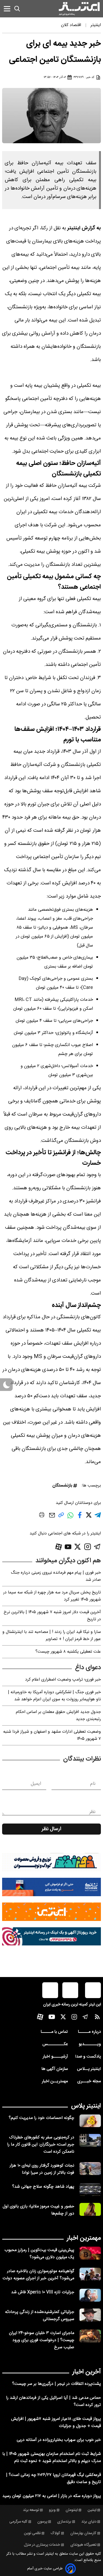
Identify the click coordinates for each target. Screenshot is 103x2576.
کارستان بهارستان (83, 2533)
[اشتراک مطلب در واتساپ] (70, 1518)
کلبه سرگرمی (18, 2522)
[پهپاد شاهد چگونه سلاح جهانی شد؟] (90, 2190)
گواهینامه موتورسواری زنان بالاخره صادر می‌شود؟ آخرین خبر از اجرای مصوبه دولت (38, 2275)
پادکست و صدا (88, 2057)
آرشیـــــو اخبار (55, 2057)
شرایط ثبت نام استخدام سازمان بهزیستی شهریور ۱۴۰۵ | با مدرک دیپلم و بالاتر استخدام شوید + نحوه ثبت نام (52, 2458)
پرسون (42, 2522)
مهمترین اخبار (84, 2238)
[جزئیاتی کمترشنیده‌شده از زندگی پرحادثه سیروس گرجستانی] (90, 2315)
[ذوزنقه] (51, 1862)
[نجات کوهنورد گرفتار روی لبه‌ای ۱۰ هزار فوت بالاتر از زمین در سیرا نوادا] (90, 2169)
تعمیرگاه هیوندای (83, 2545)
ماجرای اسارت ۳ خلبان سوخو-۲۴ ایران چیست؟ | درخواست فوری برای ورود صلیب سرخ (42, 2340)
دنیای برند (89, 2522)
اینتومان (72, 2510)
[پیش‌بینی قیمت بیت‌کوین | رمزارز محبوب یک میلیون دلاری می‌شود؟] (90, 2253)
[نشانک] (51, 1887)
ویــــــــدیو (90, 2044)
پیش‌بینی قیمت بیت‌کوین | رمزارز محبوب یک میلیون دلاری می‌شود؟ (39, 2254)
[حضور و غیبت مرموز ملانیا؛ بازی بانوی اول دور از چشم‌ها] (90, 2209)
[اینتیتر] (79, 9)
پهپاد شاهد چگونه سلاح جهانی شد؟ (43, 2187)
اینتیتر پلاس (86, 2106)
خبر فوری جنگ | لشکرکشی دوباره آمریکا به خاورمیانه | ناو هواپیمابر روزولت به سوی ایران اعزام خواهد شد (54, 1696)
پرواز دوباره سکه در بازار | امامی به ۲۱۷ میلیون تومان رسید (52, 2496)
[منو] (7, 9)
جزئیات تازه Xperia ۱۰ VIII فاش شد (43, 2292)
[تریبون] (51, 1936)
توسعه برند (31, 2510)
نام (93, 1784)
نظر (92, 1812)
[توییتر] (78, 1547)
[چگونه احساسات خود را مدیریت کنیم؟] (90, 2121)
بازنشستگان (62, 1486)
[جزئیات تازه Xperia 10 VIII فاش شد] (90, 2295)
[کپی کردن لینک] (61, 1517)
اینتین (92, 2510)
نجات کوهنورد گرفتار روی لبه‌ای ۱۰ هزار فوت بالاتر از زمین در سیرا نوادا (42, 2169)
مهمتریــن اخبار (55, 2081)
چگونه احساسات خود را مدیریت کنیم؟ (41, 2118)
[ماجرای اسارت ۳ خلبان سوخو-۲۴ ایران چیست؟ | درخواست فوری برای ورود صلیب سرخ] (90, 2336)
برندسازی (64, 2522)
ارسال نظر (51, 1829)
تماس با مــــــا (54, 2032)
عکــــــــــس (55, 2044)
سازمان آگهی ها (55, 2069)
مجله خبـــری (89, 2081)
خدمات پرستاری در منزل (42, 2545)
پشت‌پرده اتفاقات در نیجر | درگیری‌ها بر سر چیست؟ (57, 2384)
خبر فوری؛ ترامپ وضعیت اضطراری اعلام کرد (63, 1680)
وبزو (52, 2510)
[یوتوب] (68, 1547)
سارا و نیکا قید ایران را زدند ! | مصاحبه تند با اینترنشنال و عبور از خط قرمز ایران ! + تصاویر (52, 1636)
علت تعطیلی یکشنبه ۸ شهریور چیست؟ (68, 1652)
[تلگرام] (97, 1547)
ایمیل (36, 1784)
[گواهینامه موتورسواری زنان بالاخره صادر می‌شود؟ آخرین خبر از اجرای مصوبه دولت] (90, 2274)
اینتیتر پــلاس (89, 2069)
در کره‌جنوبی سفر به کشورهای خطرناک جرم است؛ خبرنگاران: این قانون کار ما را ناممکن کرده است (41, 2145)
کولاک (55, 2533)
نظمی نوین (32, 2533)
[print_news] (42, 1516)
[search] (17, 9)
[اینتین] (51, 1912)
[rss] (97, 2018)
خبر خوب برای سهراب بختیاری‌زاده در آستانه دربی (59, 2440)
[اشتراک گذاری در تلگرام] (98, 1517)
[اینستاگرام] (88, 1547)
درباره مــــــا (89, 2032)
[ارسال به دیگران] (52, 1518)
